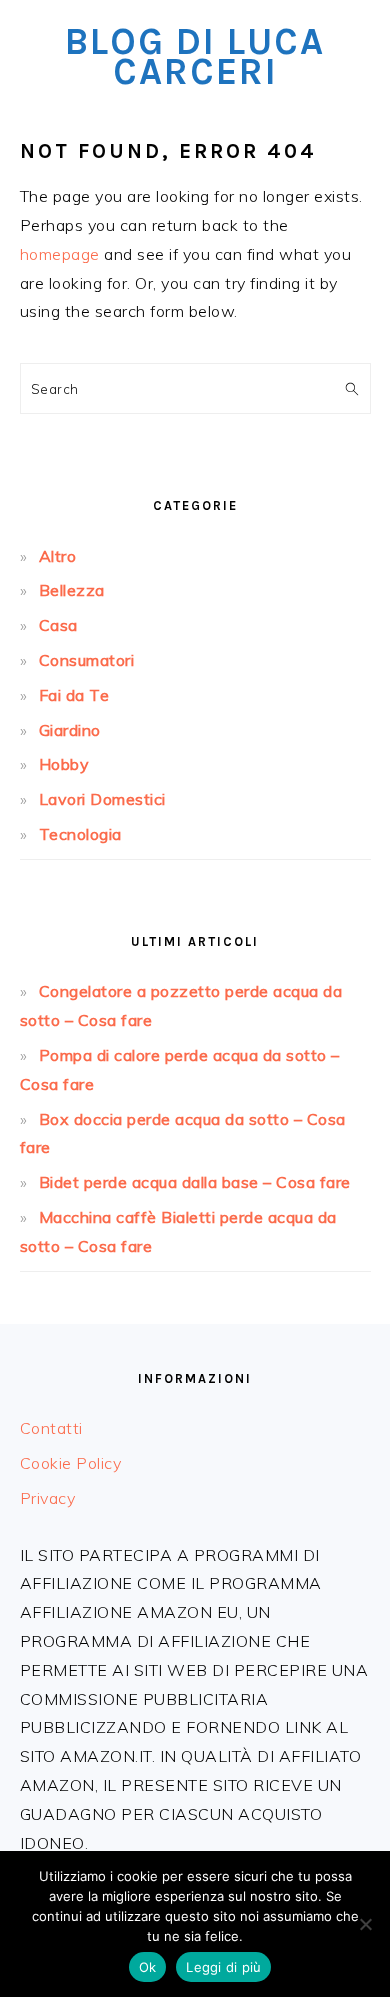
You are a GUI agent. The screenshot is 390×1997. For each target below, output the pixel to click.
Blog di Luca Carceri (195, 56)
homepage (60, 254)
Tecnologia (80, 834)
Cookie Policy (71, 1463)
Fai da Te (74, 695)
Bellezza (72, 590)
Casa (58, 625)
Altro (58, 556)
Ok (148, 1967)
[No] (365, 1924)
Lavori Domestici (102, 799)
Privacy (48, 1498)
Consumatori (87, 660)
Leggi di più (223, 1967)
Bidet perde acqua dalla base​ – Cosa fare (195, 1182)
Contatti (51, 1428)
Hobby (64, 764)
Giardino (70, 730)
